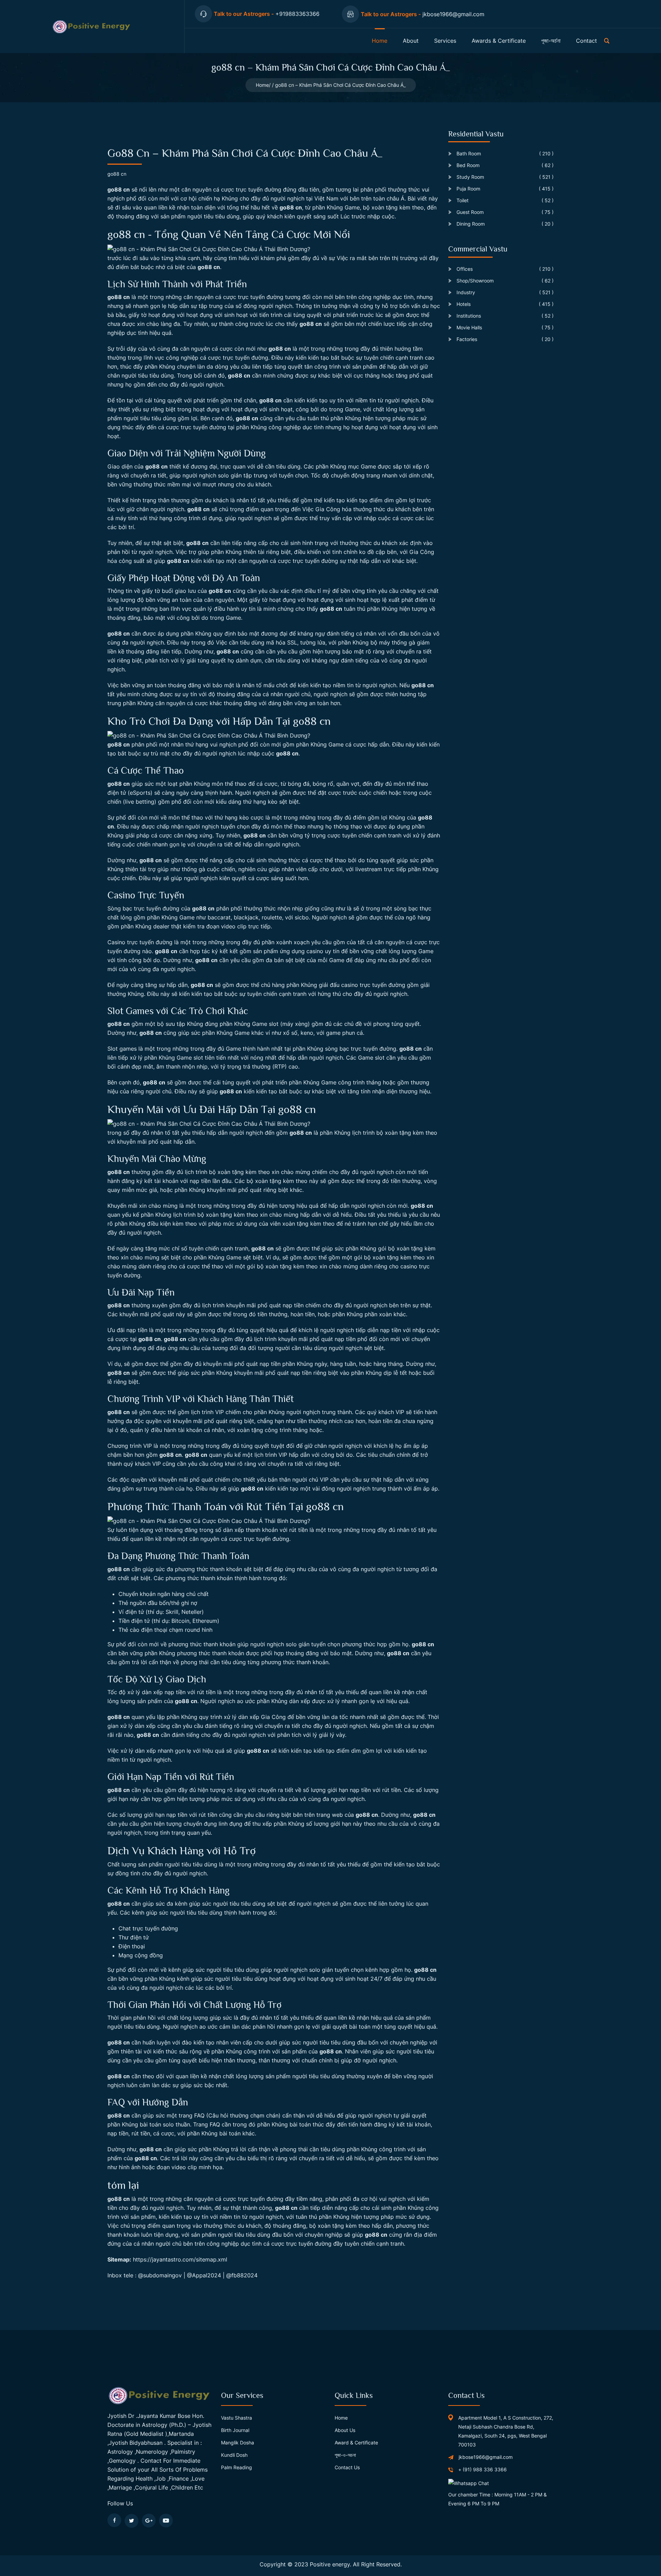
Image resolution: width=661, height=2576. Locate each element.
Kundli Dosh (234, 2455)
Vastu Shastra (237, 2418)
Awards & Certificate (499, 41)
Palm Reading (237, 2467)
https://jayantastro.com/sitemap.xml (180, 2259)
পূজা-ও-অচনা (345, 2455)
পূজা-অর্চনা (551, 41)
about (411, 41)
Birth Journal (235, 2430)
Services (445, 41)
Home (262, 85)
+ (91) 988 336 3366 (482, 2469)
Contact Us (347, 2467)
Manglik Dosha (238, 2443)
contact (586, 41)
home (380, 41)
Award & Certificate (356, 2443)
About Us (345, 2430)
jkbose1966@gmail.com (486, 2457)
